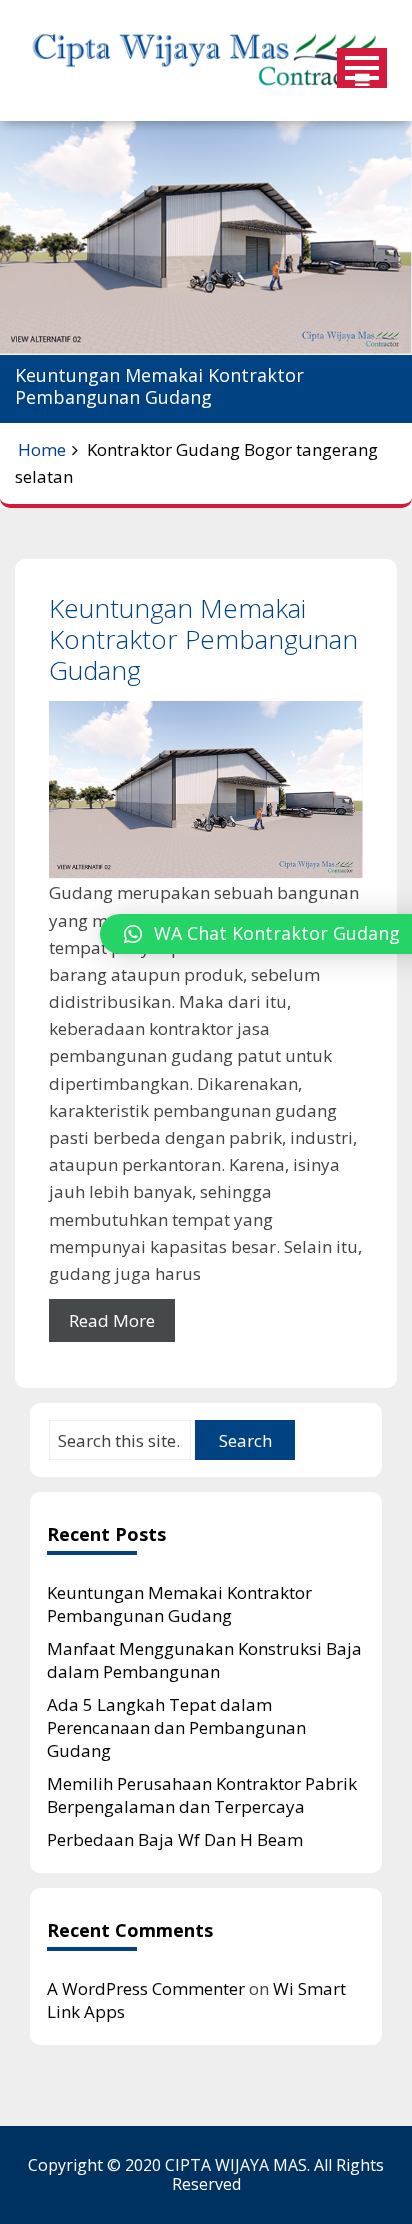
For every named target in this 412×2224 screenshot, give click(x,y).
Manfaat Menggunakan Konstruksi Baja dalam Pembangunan (204, 1660)
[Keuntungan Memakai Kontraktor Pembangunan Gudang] (206, 790)
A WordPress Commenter (146, 1988)
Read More (112, 1320)
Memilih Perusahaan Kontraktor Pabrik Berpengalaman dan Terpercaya (202, 1795)
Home (42, 449)
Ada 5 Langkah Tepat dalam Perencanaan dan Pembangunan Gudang (176, 1727)
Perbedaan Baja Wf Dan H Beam (175, 1839)
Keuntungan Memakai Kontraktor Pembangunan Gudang (203, 639)
